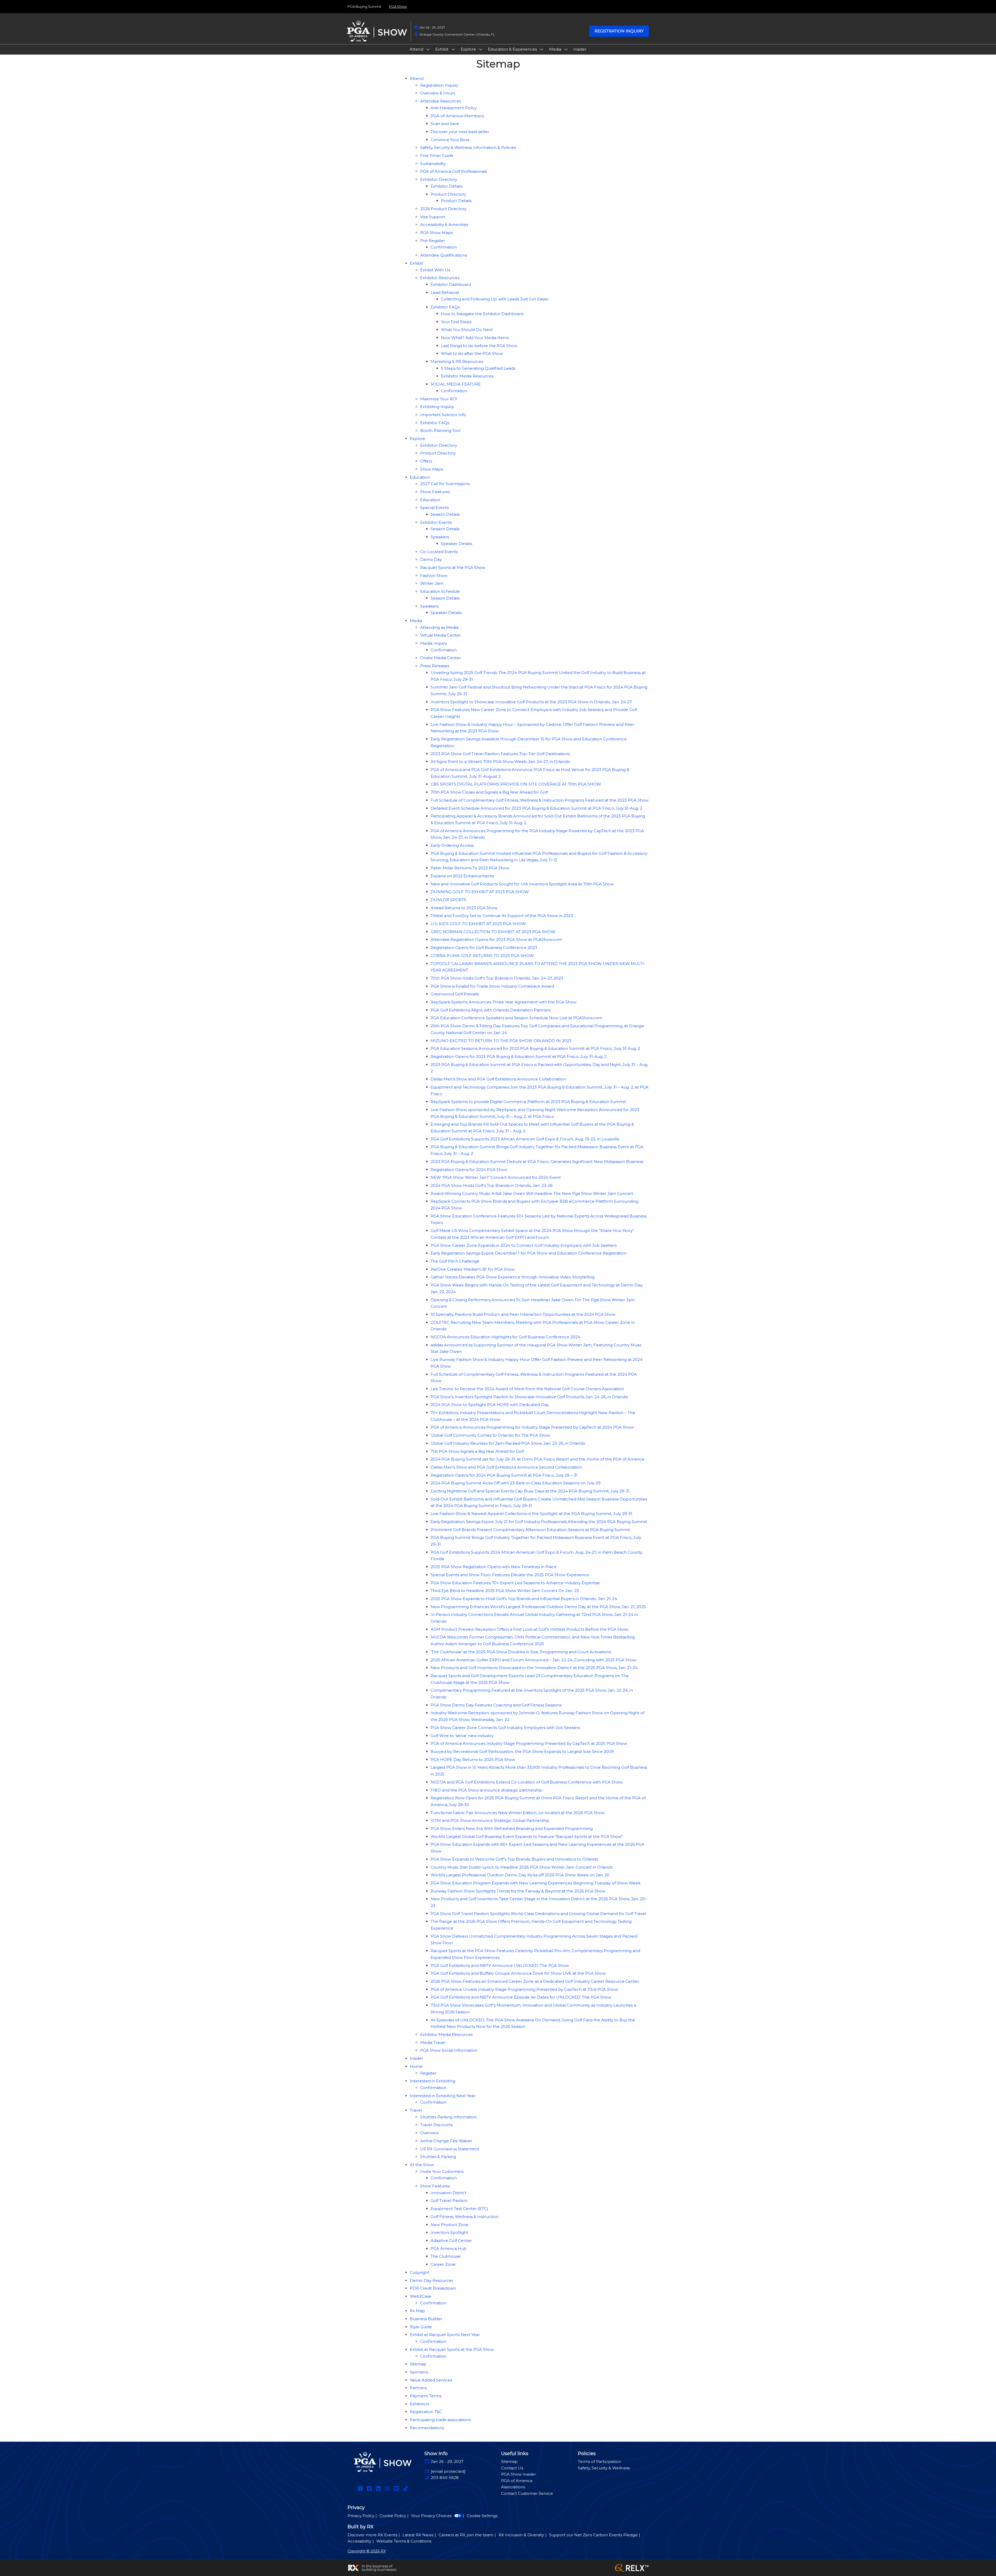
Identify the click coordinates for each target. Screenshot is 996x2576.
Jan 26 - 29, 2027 (432, 27)
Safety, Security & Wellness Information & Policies (468, 147)
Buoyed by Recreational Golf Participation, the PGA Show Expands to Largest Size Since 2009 (522, 1751)
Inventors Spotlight (449, 2232)
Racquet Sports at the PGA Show (453, 567)
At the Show (422, 2165)
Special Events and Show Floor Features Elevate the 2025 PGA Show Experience (510, 1575)
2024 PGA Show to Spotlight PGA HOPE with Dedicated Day (490, 1405)
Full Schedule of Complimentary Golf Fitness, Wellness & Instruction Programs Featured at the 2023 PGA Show (539, 800)
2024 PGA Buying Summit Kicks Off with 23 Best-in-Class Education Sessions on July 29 (516, 1483)
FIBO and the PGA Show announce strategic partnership (486, 1790)
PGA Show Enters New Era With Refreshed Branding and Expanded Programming (512, 1828)
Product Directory (448, 194)
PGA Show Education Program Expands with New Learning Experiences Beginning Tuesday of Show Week (535, 1883)
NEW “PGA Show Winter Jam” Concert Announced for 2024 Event (496, 1177)
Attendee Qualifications (444, 255)
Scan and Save (445, 124)
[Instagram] (387, 2489)
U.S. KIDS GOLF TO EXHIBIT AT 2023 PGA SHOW (478, 924)
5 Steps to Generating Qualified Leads (478, 368)
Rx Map (417, 2311)
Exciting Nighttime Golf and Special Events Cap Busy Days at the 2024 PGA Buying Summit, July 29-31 (530, 1491)
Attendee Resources (441, 101)
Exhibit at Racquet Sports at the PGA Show (452, 2349)
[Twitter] (360, 2489)
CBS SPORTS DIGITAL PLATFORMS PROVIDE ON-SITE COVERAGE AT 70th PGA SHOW (516, 784)
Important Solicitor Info (443, 415)
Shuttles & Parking (438, 2157)
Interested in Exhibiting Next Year (443, 2096)
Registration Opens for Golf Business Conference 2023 (484, 948)
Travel (416, 2110)
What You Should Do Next (467, 330)
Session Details (445, 514)
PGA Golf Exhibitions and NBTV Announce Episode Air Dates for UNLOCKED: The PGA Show (521, 1997)
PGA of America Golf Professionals (454, 171)
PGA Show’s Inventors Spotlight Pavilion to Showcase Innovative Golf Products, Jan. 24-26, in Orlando (529, 1397)
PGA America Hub (449, 2248)
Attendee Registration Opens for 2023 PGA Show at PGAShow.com (496, 939)
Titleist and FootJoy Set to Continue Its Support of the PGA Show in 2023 (502, 916)
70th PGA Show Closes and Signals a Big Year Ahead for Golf (489, 792)
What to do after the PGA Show (472, 353)
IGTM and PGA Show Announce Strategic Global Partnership (490, 1820)
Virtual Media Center (440, 635)
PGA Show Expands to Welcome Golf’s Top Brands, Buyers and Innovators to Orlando (514, 1859)
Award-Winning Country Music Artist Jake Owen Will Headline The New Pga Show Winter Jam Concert (532, 1193)
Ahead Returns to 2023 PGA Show (464, 908)
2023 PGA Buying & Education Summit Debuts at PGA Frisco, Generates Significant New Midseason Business (537, 1162)
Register (428, 2073)
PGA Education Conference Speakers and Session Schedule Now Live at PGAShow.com (516, 1018)
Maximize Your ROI (439, 399)
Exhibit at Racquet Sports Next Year (445, 2335)
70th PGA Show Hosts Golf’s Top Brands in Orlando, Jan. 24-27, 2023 (497, 978)
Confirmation (444, 247)
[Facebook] (369, 2489)
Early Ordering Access (452, 845)
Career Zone (443, 2264)
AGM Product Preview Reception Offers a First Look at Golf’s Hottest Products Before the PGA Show (529, 1629)
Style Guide (421, 2327)
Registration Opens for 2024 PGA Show (469, 1170)
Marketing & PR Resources (457, 361)
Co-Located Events (439, 552)
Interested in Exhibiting (433, 2081)
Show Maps (432, 469)
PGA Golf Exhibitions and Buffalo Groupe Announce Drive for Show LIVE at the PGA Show (518, 1973)
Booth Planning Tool (440, 431)
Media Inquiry (434, 643)
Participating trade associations (440, 2420)
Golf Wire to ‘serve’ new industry (462, 1736)
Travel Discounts (436, 2125)
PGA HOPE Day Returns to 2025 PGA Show (473, 1759)
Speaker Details (457, 544)
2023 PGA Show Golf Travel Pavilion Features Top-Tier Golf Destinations (500, 754)
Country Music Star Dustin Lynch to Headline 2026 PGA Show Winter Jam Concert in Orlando (522, 1867)
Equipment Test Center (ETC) (459, 2209)
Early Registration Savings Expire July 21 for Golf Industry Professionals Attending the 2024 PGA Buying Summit (539, 1522)
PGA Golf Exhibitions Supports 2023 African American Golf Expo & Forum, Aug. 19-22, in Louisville (525, 1139)
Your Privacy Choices (431, 2516)
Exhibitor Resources (440, 278)
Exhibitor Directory (439, 179)
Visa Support (433, 217)
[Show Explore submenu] (481, 49)
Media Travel (433, 2043)
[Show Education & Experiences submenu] (542, 49)
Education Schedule (440, 591)
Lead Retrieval (445, 292)
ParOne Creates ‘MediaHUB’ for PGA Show (473, 1269)
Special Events (434, 508)
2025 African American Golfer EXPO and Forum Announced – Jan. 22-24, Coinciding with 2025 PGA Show (533, 1660)
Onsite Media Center (441, 658)
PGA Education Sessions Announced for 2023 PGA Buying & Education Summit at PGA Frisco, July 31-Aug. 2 (535, 1048)
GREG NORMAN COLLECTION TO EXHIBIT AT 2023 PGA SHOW (493, 932)
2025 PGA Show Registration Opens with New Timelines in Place (494, 1567)
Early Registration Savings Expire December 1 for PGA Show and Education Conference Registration (528, 1253)
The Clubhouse (446, 2256)
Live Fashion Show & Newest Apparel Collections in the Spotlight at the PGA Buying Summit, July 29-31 (531, 1514)
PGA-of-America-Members (457, 116)
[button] (619, 31)
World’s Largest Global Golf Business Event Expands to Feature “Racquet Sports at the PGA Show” (527, 1837)
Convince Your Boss (450, 140)
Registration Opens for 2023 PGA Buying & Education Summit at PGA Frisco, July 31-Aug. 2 (519, 1056)
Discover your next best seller (460, 132)
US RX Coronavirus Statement (450, 2149)
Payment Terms (426, 2396)
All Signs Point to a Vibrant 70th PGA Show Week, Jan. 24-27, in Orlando (500, 762)
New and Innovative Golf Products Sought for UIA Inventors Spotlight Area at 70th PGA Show (522, 884)
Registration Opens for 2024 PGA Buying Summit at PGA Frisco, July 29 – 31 (504, 1475)
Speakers (440, 537)
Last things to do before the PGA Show (479, 346)
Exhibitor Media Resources (467, 376)
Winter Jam (432, 583)
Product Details (456, 201)
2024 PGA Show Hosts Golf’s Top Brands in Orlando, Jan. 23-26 (492, 1185)
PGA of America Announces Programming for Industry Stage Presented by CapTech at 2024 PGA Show (532, 1427)
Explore (469, 49)
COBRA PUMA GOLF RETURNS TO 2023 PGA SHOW (482, 956)
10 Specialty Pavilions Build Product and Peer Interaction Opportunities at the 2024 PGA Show (523, 1314)
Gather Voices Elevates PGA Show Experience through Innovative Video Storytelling (513, 1277)
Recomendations (427, 2428)
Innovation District (448, 2193)
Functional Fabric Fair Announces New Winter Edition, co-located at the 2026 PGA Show (518, 1813)
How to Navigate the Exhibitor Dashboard (482, 314)
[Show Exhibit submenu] (453, 49)
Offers (426, 461)
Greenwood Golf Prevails (455, 994)
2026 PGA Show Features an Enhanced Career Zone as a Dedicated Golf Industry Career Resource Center (535, 1981)
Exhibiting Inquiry (437, 407)
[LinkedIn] (378, 2489)
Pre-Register (433, 241)
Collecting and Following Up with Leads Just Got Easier (495, 299)
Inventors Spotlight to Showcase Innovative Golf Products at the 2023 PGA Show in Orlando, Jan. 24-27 (531, 702)
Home (416, 2066)
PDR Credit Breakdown (433, 2288)
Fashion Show (434, 576)
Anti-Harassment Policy (454, 108)
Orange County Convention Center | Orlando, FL (457, 34)
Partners (418, 2388)
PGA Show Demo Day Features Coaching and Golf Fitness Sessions (496, 1705)
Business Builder (426, 2319)
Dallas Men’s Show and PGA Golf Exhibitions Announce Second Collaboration (506, 1467)
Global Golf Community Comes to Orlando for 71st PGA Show (490, 1435)
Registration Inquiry (439, 85)
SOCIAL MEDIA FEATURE (456, 384)
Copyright (420, 2272)
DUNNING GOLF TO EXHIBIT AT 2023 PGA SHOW (480, 892)
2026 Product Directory (443, 209)
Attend (417, 49)
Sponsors (419, 2372)
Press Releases (435, 666)
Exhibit (442, 49)
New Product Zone (449, 2225)
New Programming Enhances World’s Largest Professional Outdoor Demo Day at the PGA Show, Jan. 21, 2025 (538, 1607)
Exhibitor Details (447, 186)
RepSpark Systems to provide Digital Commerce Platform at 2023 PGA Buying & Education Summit (528, 1102)
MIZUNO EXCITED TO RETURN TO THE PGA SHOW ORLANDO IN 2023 (501, 1041)
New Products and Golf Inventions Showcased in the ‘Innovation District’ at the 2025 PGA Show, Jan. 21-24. (534, 1668)
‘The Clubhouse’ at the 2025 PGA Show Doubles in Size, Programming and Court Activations (521, 1652)
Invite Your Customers (442, 2171)
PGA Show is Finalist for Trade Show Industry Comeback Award (492, 986)
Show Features (435, 492)
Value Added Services (431, 2380)
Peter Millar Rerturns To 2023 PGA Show (470, 868)
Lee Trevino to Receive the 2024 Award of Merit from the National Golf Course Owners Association (527, 1389)
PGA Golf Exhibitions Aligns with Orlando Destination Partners (491, 1010)
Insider (580, 49)
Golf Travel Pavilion (449, 2200)
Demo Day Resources (431, 2280)
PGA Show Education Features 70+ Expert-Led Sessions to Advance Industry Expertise (515, 1583)
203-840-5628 (445, 2478)
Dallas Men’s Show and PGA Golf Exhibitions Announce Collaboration (498, 1079)
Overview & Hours (438, 93)
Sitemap (418, 2364)
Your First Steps (456, 322)
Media (556, 49)
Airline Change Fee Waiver (446, 2141)
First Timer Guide (437, 156)
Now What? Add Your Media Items (475, 338)
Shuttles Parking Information (448, 2117)
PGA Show (398, 6)
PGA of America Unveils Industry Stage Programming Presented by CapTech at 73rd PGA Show (524, 1989)
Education (420, 477)
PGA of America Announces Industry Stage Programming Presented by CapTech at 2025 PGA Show (529, 1743)
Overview (429, 2133)
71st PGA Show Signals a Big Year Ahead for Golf (477, 1451)
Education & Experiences (513, 49)
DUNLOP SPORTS (448, 900)
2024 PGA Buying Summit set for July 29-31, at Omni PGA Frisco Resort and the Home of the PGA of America (537, 1459)
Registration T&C (426, 2412)
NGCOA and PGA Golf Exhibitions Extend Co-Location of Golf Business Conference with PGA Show (527, 1782)
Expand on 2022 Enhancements (462, 876)
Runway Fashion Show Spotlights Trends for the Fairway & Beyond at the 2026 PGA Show (518, 1891)
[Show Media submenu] (566, 49)
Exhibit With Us (435, 270)
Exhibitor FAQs (445, 307)
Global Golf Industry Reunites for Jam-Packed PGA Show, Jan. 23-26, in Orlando (508, 1443)
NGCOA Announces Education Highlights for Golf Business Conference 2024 (505, 1337)
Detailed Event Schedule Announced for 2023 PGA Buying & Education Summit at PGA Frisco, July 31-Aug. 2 (536, 808)
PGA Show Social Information (449, 2050)
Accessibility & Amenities (444, 225)
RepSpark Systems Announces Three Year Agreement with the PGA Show (503, 1002)
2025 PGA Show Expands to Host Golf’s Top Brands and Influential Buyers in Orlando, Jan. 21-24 (524, 1599)
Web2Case (421, 2296)
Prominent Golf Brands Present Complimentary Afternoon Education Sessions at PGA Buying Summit (530, 1530)
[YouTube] (396, 2489)
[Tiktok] (406, 2489)
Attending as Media (439, 627)
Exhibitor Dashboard (451, 284)
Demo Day (431, 559)
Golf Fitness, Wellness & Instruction (465, 2217)
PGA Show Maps (436, 233)
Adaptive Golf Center (451, 2240)
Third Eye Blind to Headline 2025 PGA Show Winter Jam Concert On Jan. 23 (505, 1591)
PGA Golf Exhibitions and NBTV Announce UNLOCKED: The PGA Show (500, 1965)
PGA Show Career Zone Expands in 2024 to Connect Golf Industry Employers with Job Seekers (524, 1245)
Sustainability (433, 164)
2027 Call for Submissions (445, 484)
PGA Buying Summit (364, 6)
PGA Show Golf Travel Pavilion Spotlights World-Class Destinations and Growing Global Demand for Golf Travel (538, 1914)
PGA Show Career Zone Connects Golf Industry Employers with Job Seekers (505, 1728)
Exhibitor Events (436, 522)
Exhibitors (419, 2404)
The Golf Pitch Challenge (455, 1261)
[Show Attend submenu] (428, 49)
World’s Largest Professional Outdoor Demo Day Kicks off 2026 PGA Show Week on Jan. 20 (520, 1875)
